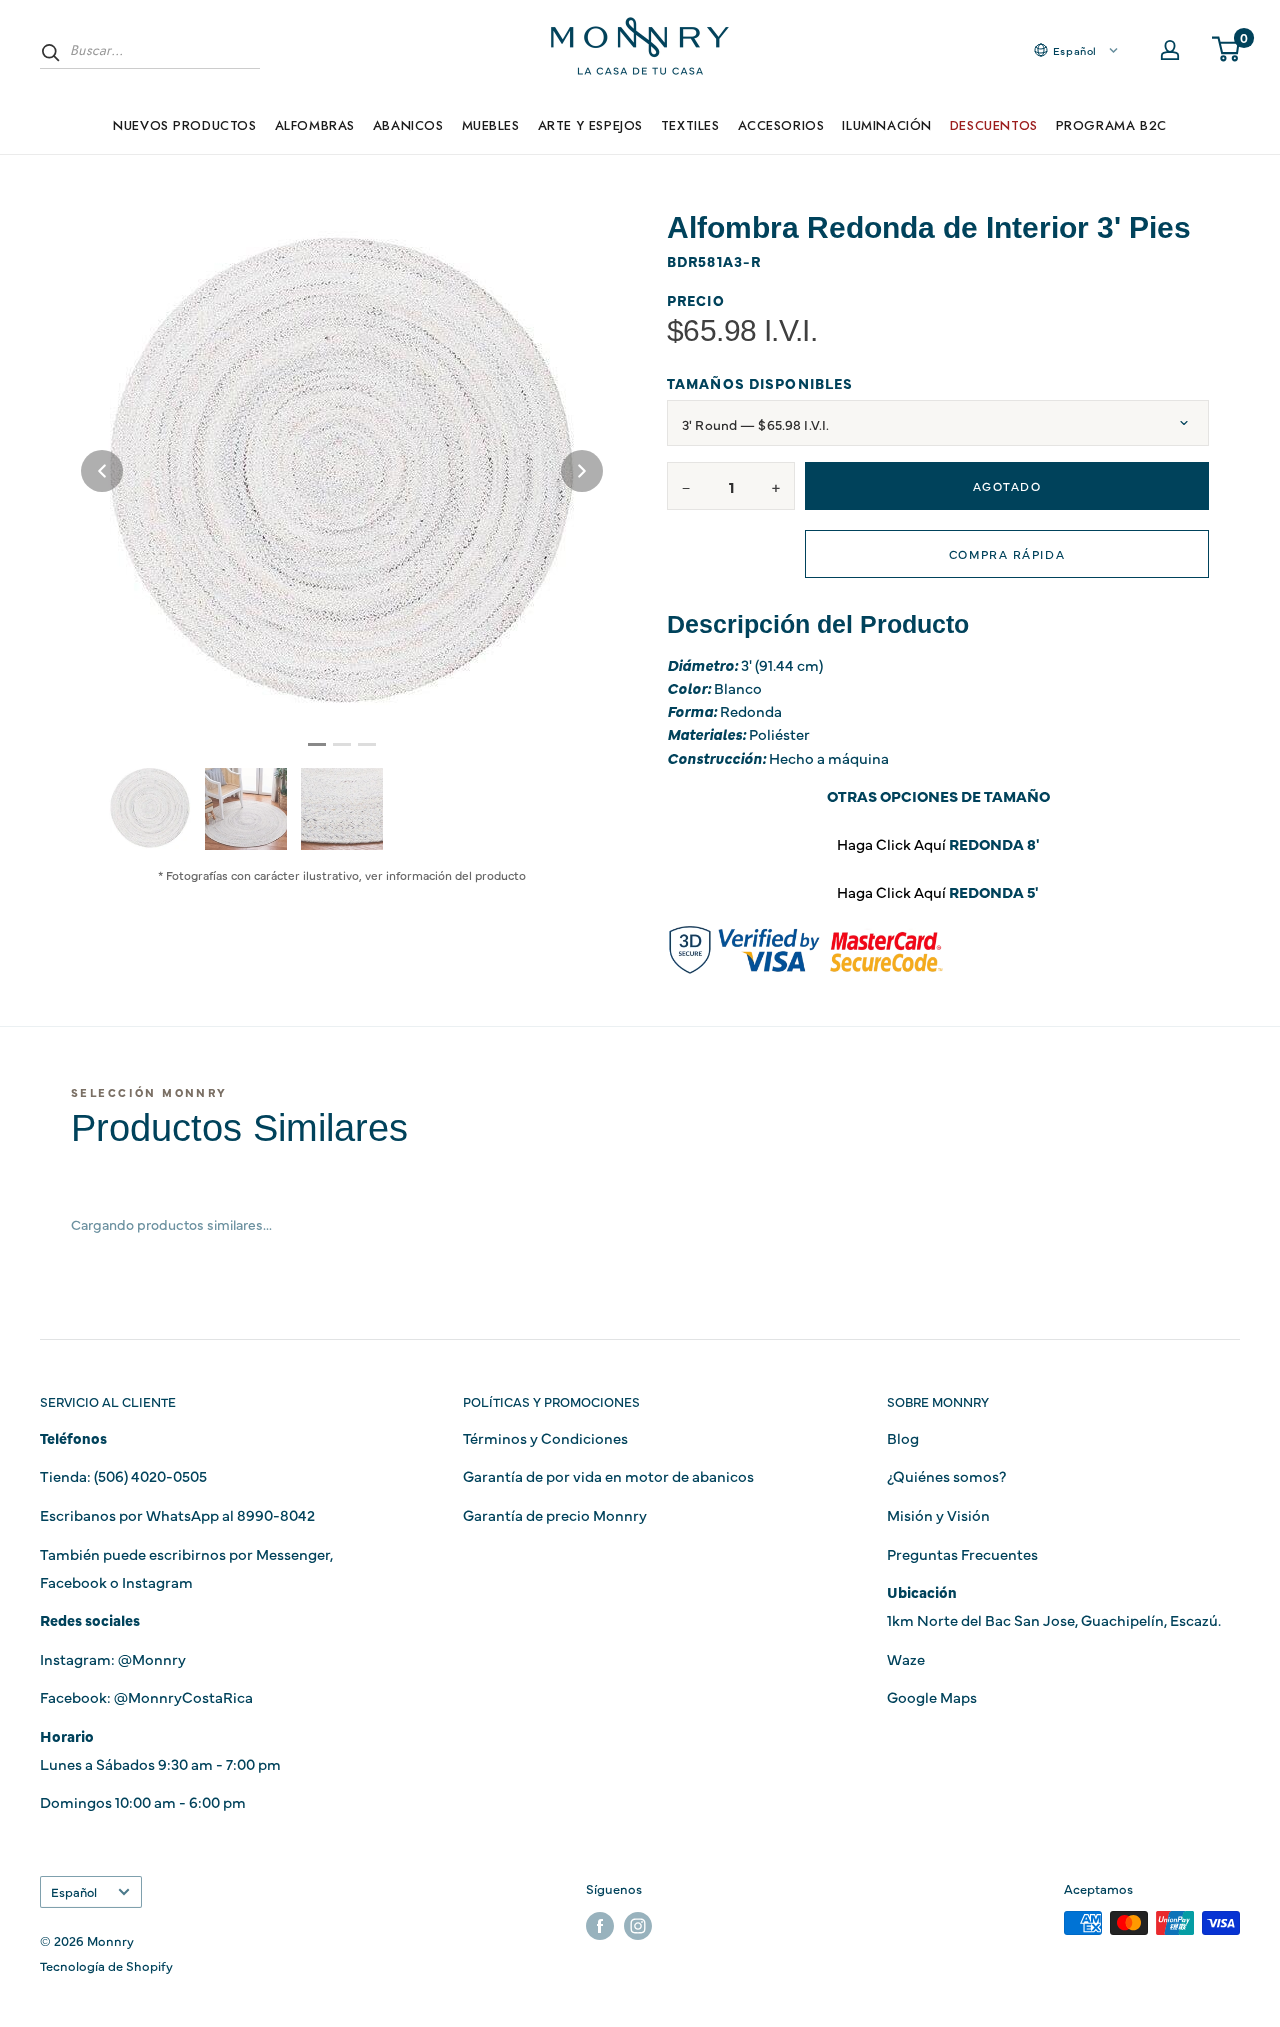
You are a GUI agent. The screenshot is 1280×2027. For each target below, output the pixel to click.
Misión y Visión (938, 1514)
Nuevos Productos (184, 125)
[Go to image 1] (317, 744)
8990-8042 (276, 1514)
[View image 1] (150, 808)
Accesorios (781, 125)
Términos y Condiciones (545, 1437)
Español (74, 1891)
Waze (906, 1658)
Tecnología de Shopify (106, 1965)
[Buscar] (51, 52)
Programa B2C (1111, 125)
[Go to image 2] (342, 744)
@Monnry (152, 1658)
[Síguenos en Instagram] (638, 1925)
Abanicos (408, 125)
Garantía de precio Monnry (555, 1514)
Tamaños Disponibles (760, 383)
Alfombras (315, 125)
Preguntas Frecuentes (962, 1553)
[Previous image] (102, 471)
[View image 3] (342, 809)
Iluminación (886, 125)
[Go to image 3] (367, 744)
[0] (1227, 50)
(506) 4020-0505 (150, 1475)
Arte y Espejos (590, 125)
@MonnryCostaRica (183, 1696)
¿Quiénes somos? (946, 1475)
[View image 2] (246, 809)
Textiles (690, 125)
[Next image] (582, 471)
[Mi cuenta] (1170, 50)
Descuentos (994, 125)
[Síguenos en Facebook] (600, 1925)
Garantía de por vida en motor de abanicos (608, 1475)
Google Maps (932, 1696)
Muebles (491, 125)
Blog (903, 1437)
